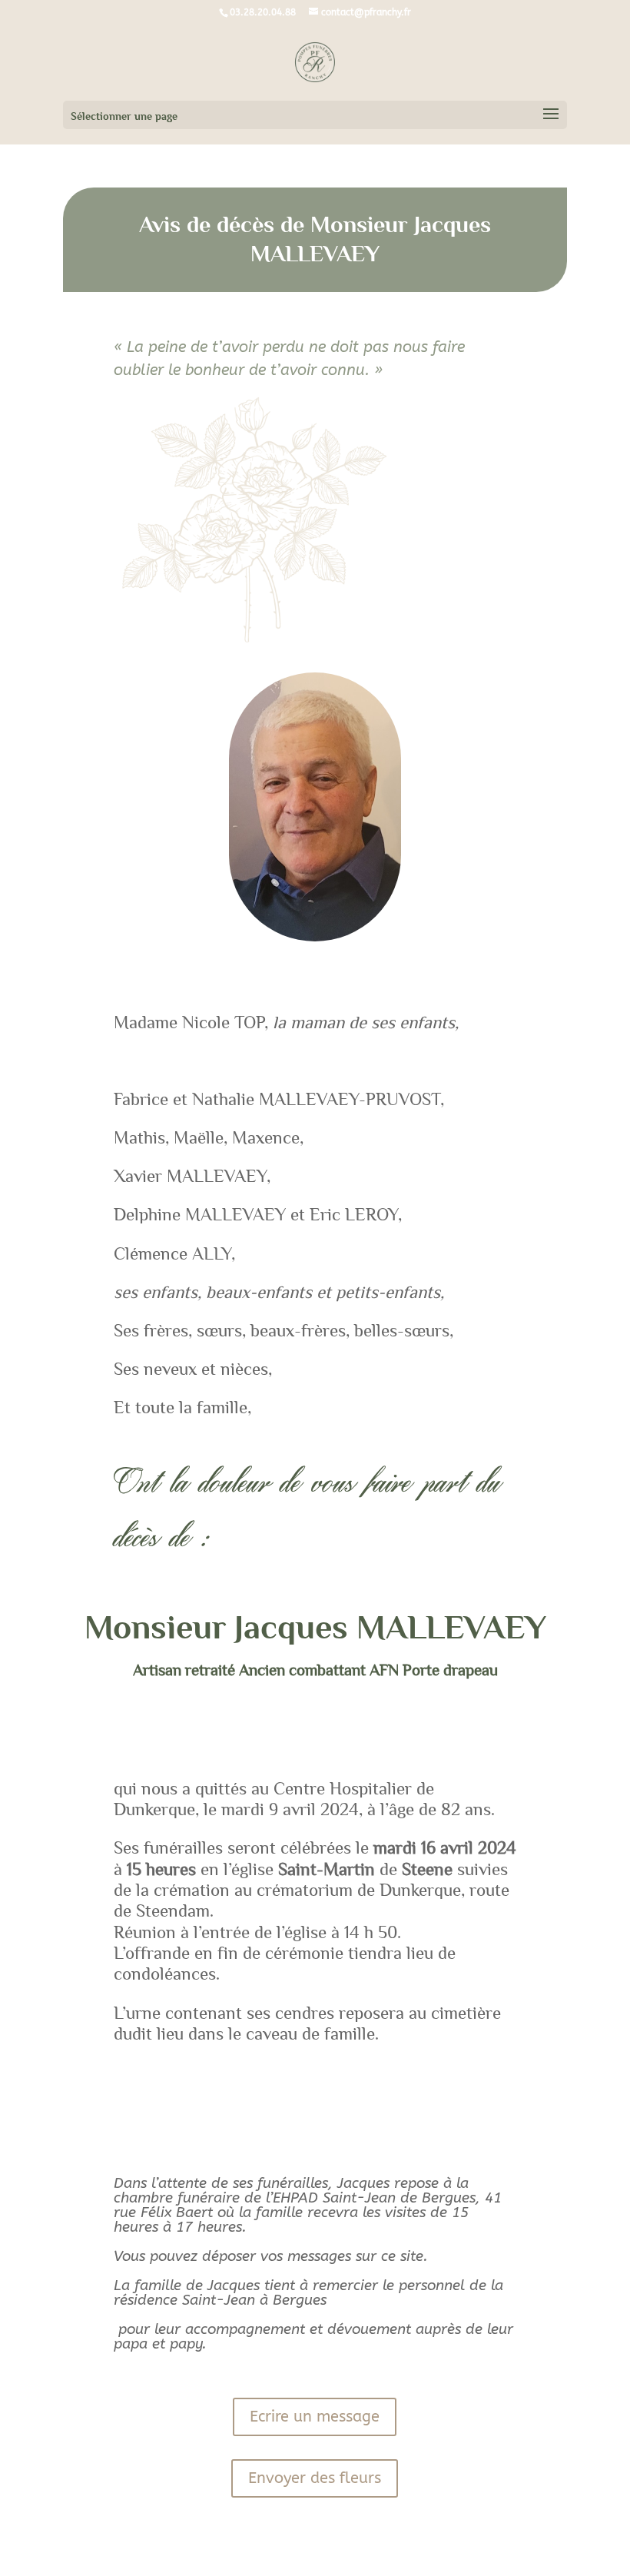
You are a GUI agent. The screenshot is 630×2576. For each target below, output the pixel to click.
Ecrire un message (315, 2417)
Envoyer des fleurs (315, 2478)
